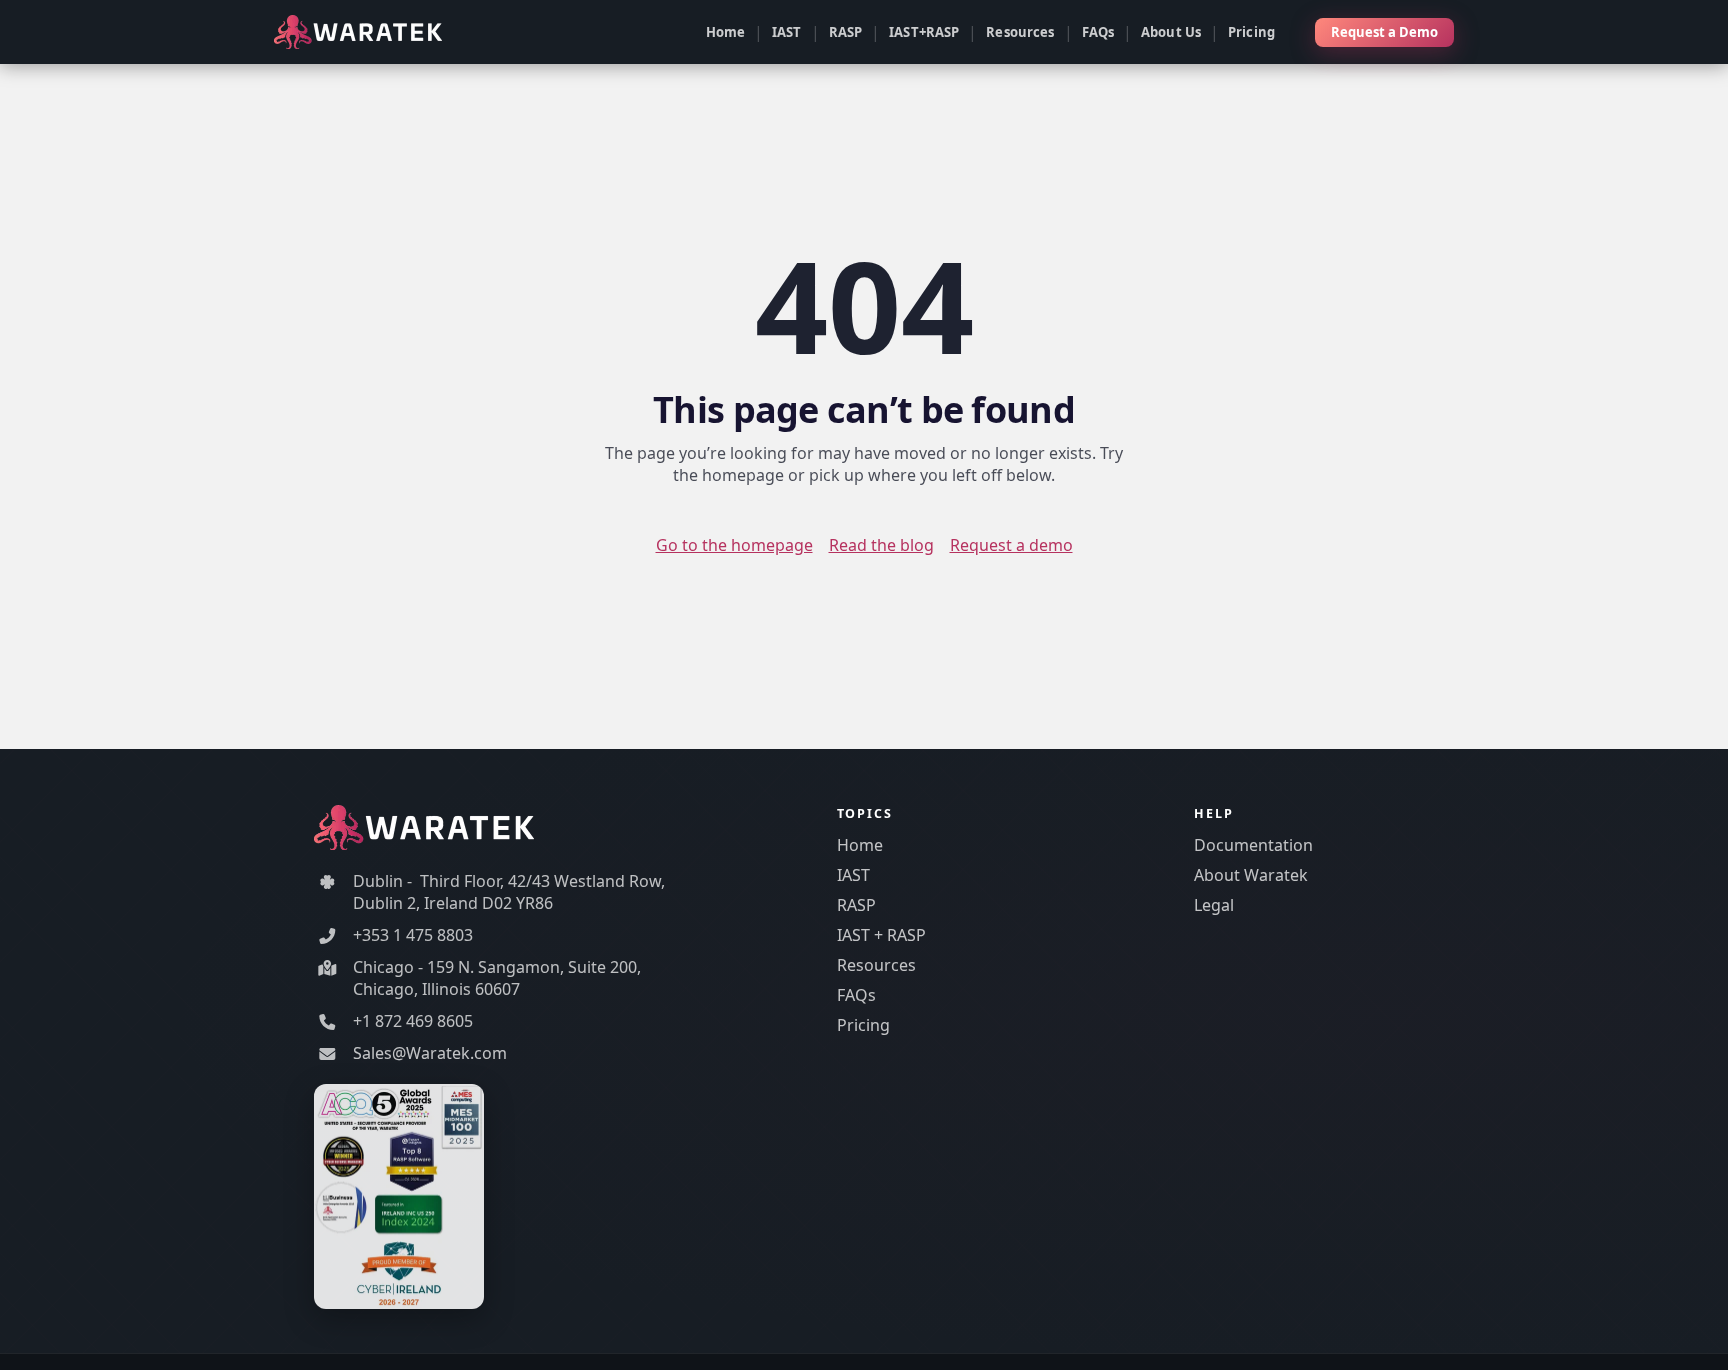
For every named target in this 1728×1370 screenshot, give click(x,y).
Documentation (1253, 845)
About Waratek (1251, 875)
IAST (787, 32)
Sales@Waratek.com (430, 1053)
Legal (1214, 905)
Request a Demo (1384, 32)
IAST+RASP (924, 32)
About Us (1171, 32)
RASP (846, 32)
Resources (1020, 32)
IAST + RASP (881, 935)
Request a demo (1011, 545)
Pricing (1251, 32)
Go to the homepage (734, 545)
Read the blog (881, 545)
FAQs (1098, 32)
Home (726, 32)
